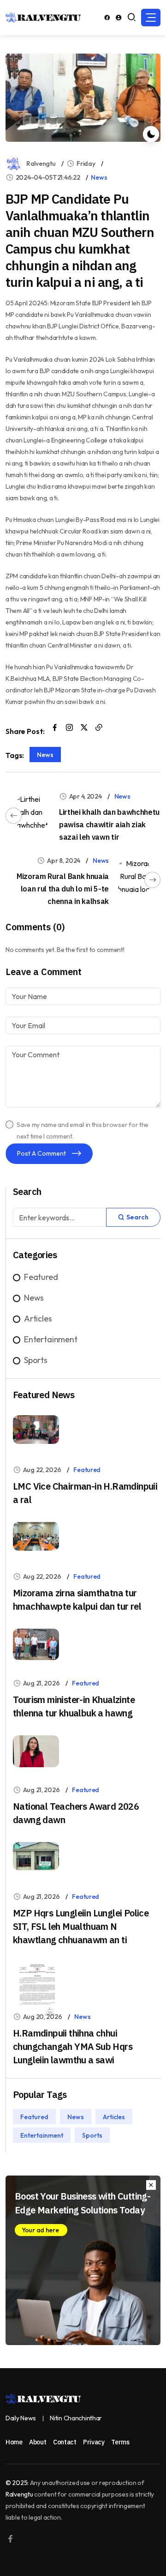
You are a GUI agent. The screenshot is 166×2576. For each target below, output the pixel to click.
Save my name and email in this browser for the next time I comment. (83, 1130)
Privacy (94, 2442)
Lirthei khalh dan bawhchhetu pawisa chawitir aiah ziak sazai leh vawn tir (109, 824)
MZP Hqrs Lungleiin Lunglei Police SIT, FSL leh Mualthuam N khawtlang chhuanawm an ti (81, 1926)
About (38, 2442)
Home (14, 2442)
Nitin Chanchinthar (76, 2418)
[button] (151, 18)
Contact (65, 2442)
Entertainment (51, 1339)
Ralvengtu (41, 164)
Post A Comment (42, 1153)
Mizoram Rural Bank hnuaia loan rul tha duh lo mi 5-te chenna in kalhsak (63, 889)
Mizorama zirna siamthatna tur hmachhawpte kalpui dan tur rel (77, 1600)
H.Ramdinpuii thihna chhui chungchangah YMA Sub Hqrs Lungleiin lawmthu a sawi (73, 2046)
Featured (41, 1277)
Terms (120, 2442)
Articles (38, 1318)
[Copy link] (99, 728)
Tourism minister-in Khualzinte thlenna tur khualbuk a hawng (74, 1706)
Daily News (21, 2418)
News (99, 177)
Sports (36, 1360)
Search (137, 1217)
